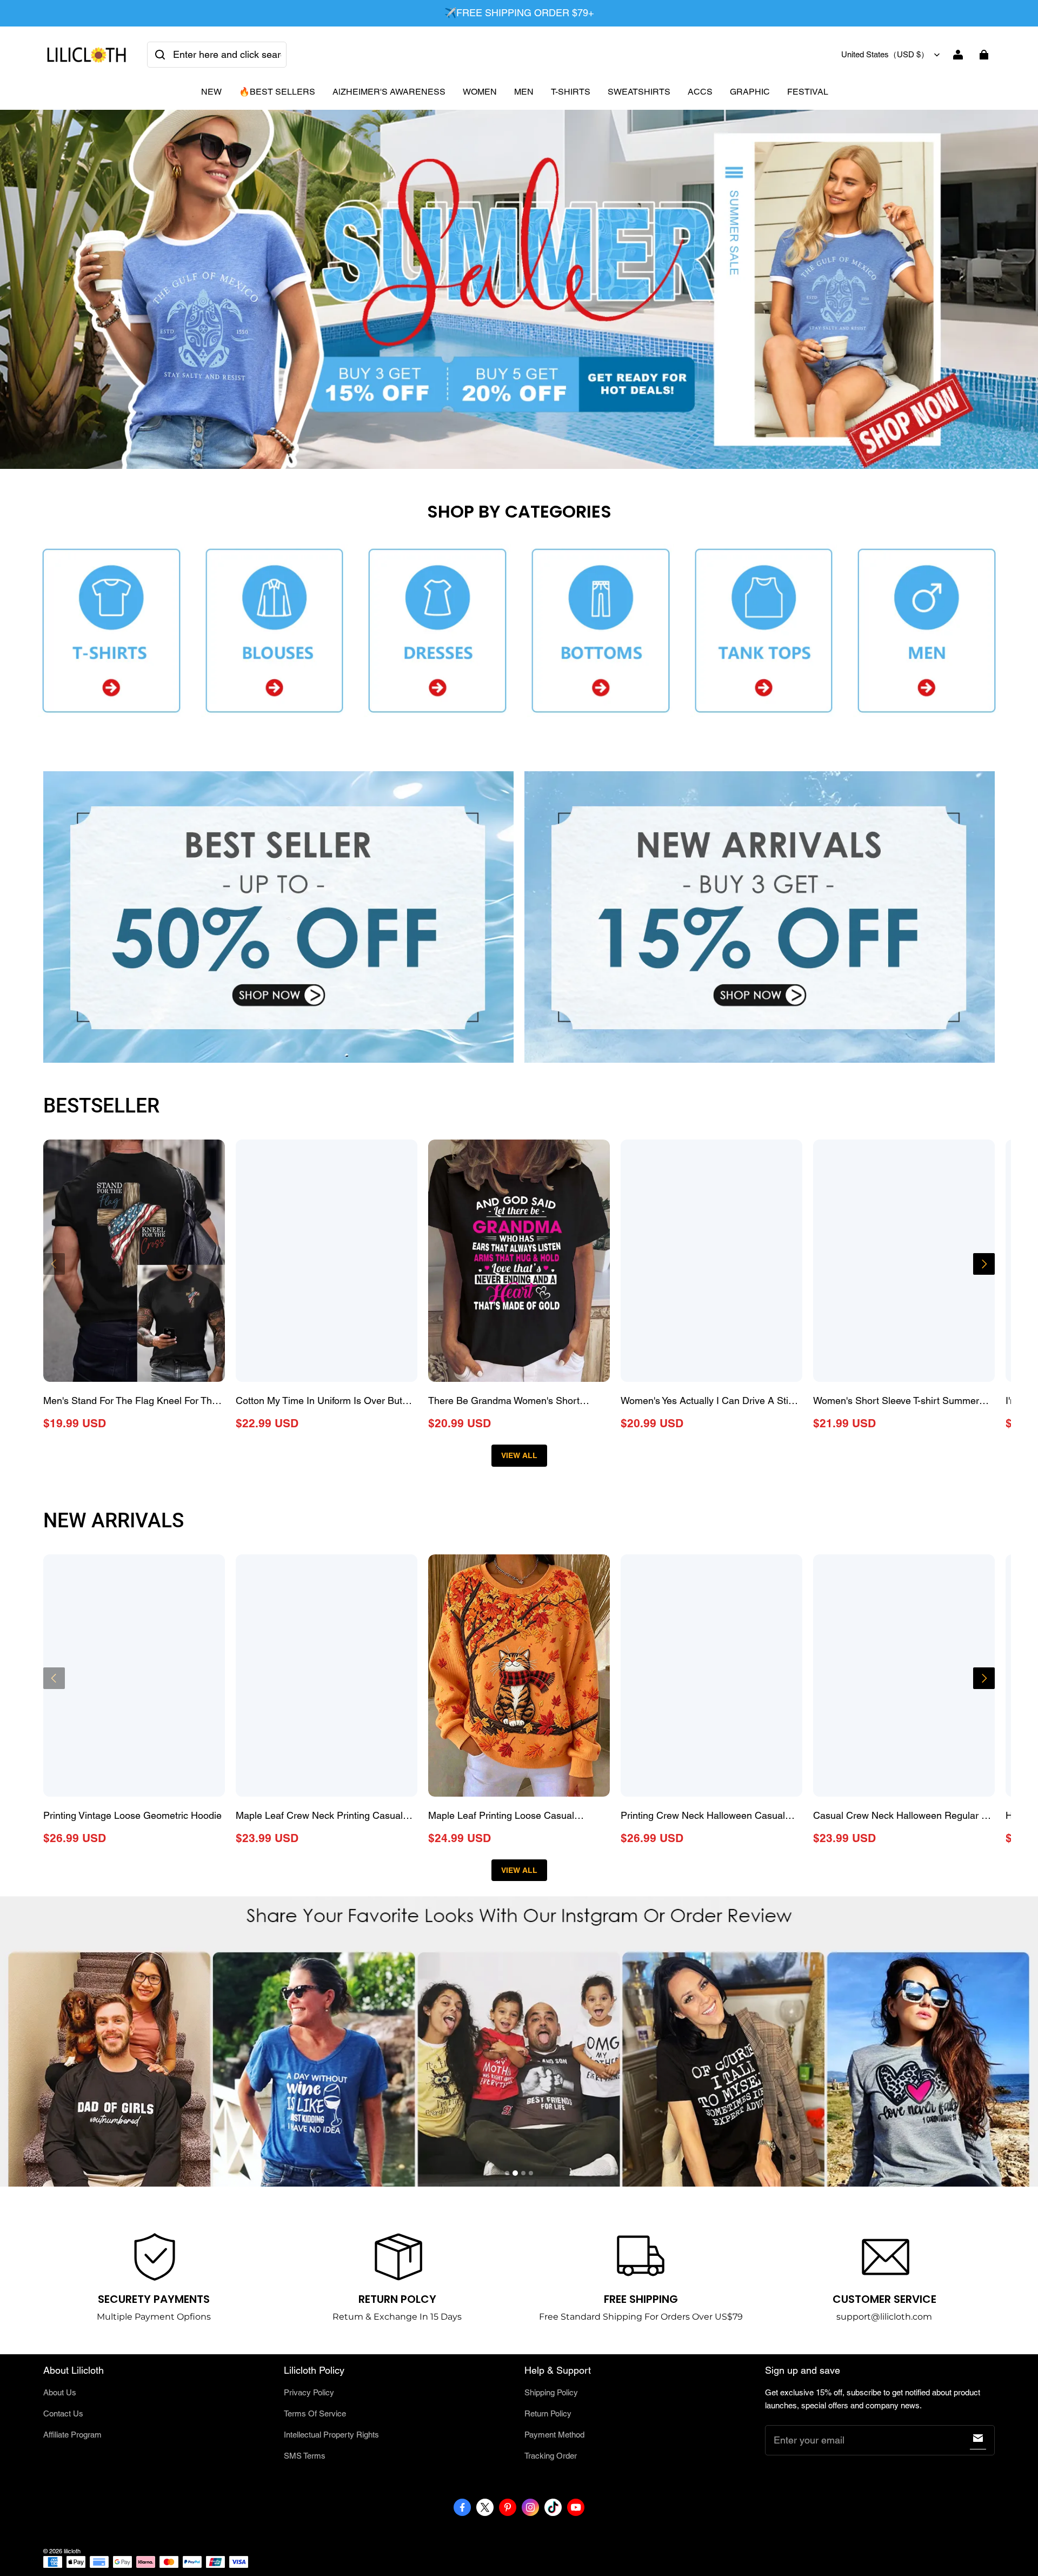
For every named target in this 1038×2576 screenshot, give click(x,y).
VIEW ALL (519, 1455)
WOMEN (480, 92)
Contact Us (63, 2413)
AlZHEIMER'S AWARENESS (389, 92)
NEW (211, 92)
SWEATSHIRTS (639, 92)
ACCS (700, 92)
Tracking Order (551, 2456)
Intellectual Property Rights (331, 2435)
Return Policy (548, 2413)
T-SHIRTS (571, 92)
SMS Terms (305, 2456)
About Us (60, 2392)
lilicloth (72, 2551)
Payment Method (554, 2435)
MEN (524, 92)
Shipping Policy (551, 2392)
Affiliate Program (72, 2435)
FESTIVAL (808, 92)
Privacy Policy (309, 2392)
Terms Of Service (315, 2413)
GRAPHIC (750, 92)
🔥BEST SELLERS (277, 92)
